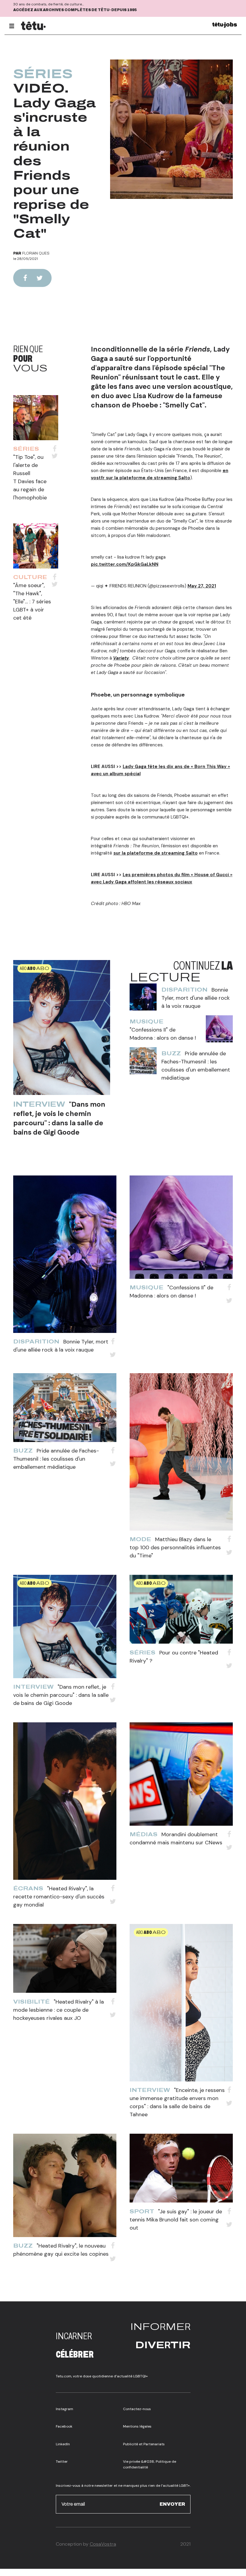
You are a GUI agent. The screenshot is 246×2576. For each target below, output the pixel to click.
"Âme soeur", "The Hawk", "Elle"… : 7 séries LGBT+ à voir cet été (32, 602)
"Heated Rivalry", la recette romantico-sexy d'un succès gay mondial (59, 1897)
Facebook (64, 2426)
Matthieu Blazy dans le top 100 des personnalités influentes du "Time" (175, 1547)
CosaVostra (103, 2544)
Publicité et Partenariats (144, 2444)
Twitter (62, 2462)
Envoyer (172, 2504)
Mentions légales (137, 2426)
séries (43, 74)
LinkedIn (63, 2444)
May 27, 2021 (202, 586)
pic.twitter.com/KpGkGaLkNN (125, 564)
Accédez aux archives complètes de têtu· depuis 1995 (75, 10)
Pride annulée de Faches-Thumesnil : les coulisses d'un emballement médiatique (56, 1459)
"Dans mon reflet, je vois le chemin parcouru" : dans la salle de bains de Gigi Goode (59, 1118)
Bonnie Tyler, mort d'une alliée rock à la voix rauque (196, 998)
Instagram (64, 2409)
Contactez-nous (137, 2409)
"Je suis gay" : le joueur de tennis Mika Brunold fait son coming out (176, 2220)
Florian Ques (36, 253)
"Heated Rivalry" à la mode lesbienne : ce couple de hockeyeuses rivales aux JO (58, 2010)
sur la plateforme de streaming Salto (156, 853)
